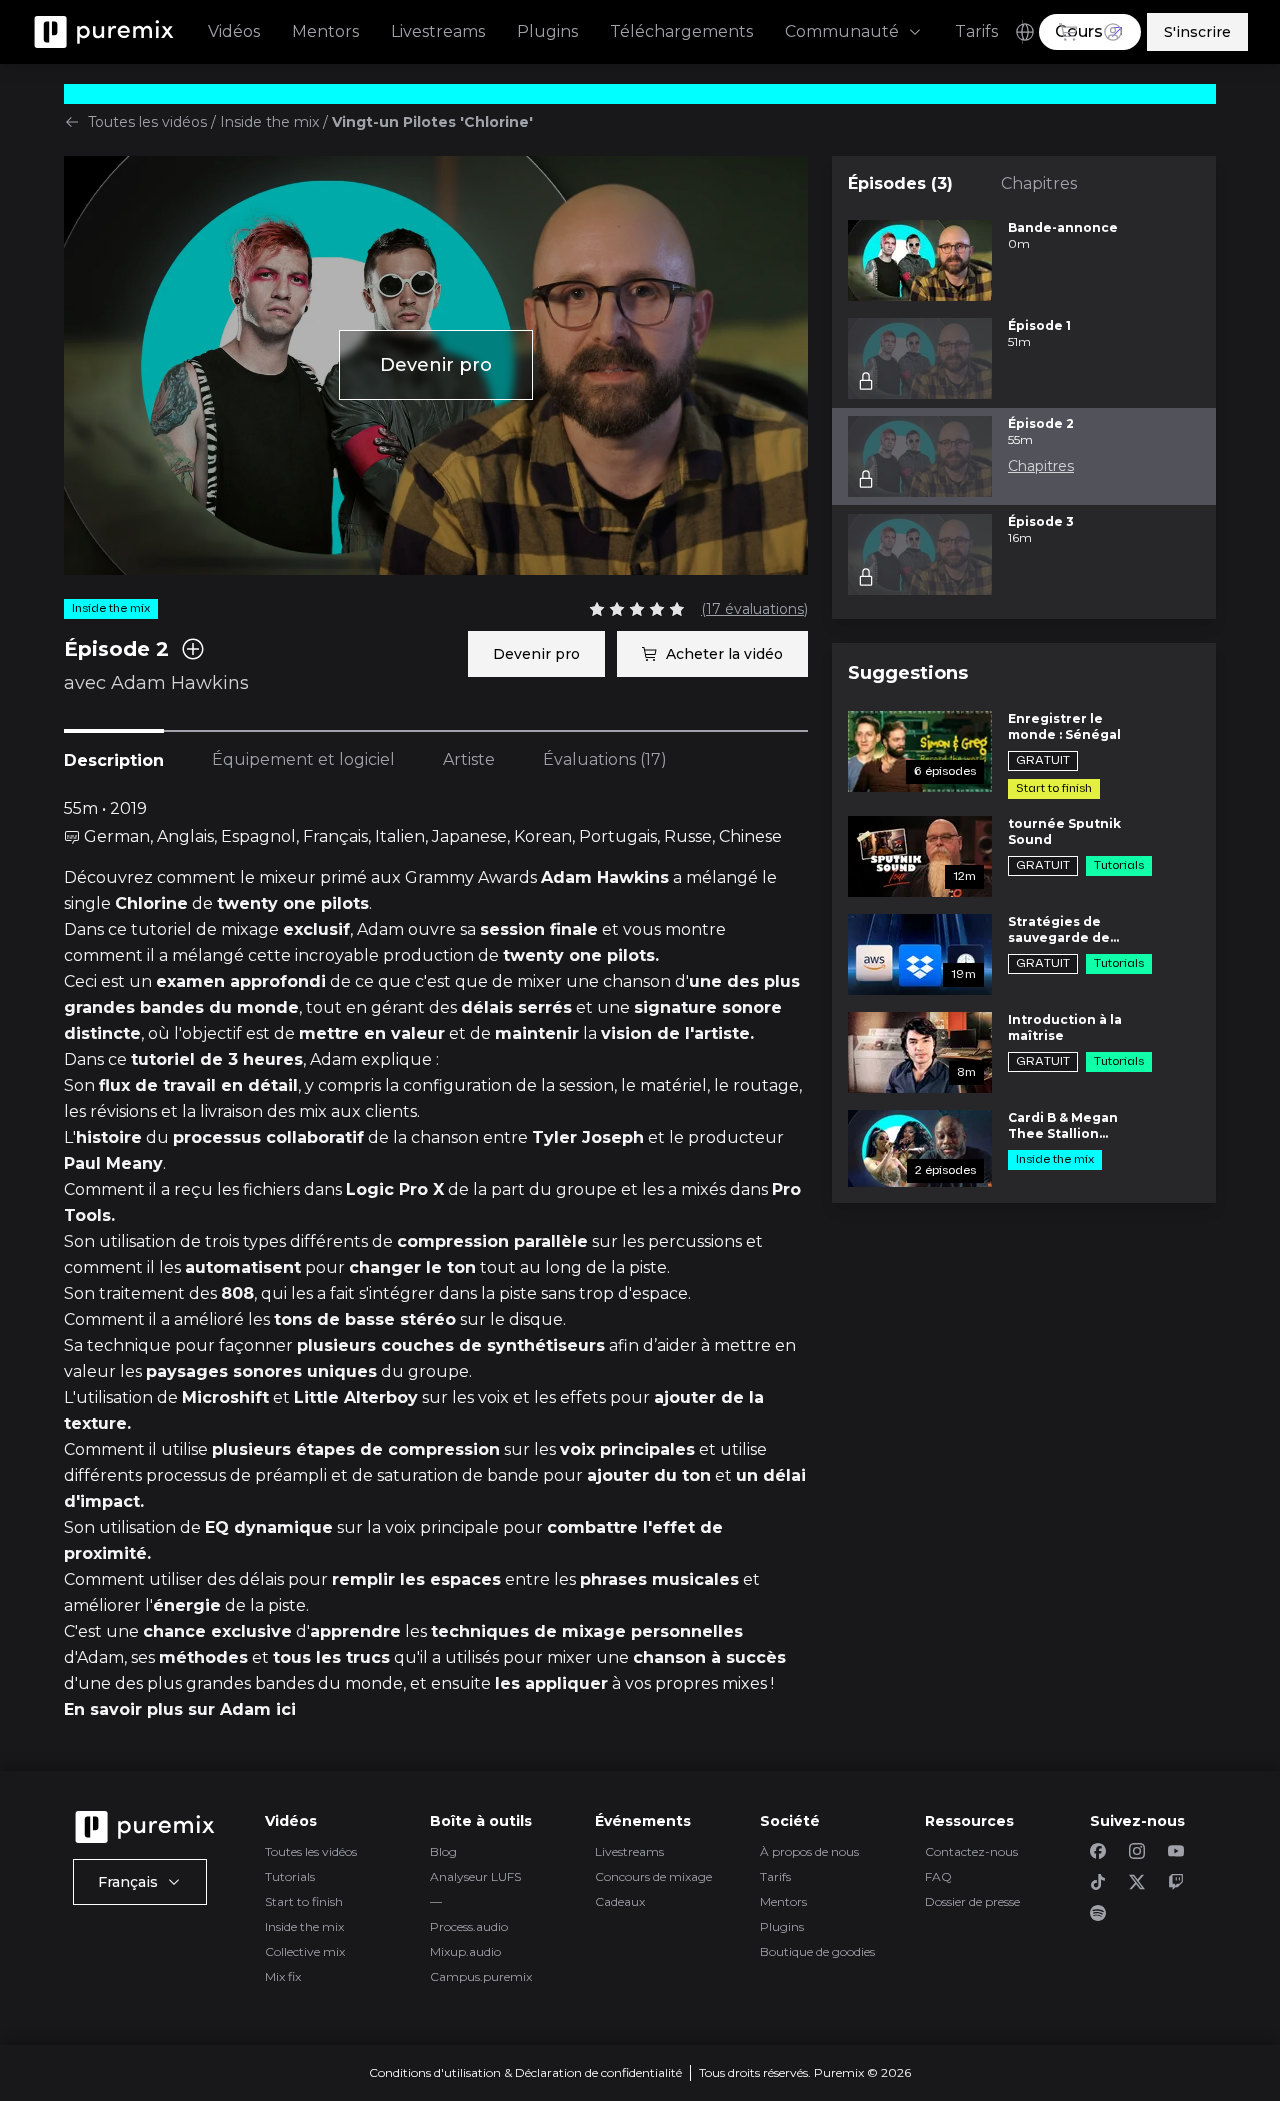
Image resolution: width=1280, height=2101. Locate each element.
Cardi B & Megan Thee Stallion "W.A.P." (1063, 1126)
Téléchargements (681, 31)
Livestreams (438, 31)
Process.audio (469, 1926)
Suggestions (908, 673)
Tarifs (976, 31)
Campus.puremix (481, 1976)
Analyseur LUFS (475, 1876)
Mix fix (283, 1976)
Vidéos (234, 31)
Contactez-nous (971, 1851)
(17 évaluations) (754, 609)
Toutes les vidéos (147, 122)
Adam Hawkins (180, 683)
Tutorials (290, 1876)
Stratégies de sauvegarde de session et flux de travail (1067, 930)
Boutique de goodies (817, 1951)
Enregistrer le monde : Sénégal (1064, 726)
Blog (443, 1851)
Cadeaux (620, 1901)
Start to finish (304, 1901)
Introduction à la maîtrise (1065, 1027)
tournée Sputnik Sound (1064, 831)
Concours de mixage (653, 1876)
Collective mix (305, 1951)
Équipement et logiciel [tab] (303, 759)
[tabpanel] (436, 1260)
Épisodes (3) (900, 183)
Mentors (325, 31)
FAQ (938, 1876)
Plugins (547, 31)
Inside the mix (269, 122)
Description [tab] (114, 760)
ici (286, 1709)
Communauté (842, 31)
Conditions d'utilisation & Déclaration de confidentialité (525, 2072)
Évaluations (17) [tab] (605, 759)
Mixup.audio (465, 1951)
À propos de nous (809, 1851)
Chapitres (1039, 183)
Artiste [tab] (469, 759)
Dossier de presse (972, 1901)
